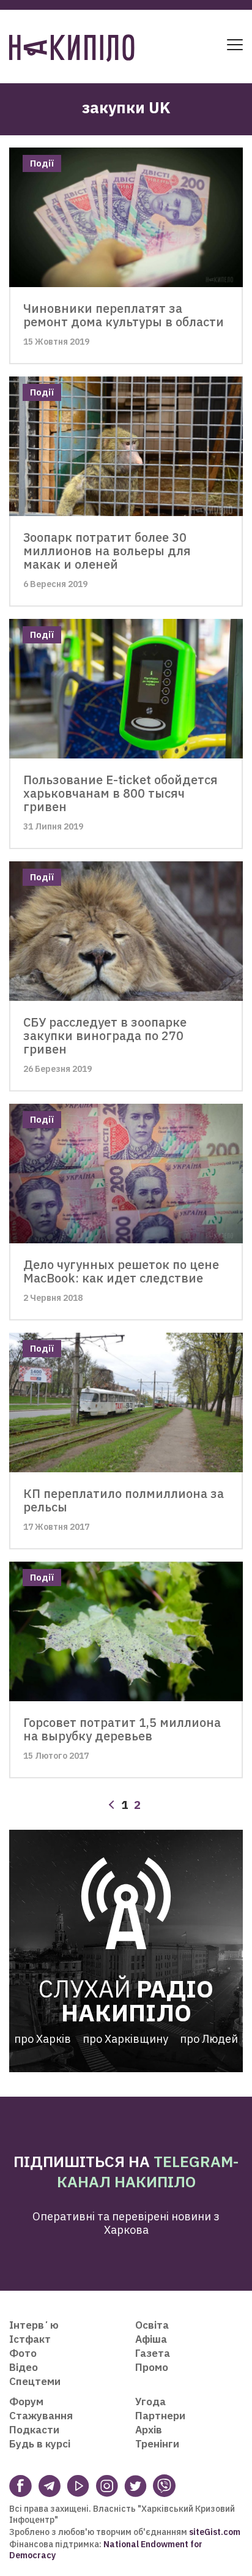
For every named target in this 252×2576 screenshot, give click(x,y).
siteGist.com (215, 2532)
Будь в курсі (40, 2444)
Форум (26, 2402)
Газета (153, 2353)
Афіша (151, 2339)
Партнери (160, 2416)
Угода (150, 2402)
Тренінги (157, 2444)
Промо (152, 2367)
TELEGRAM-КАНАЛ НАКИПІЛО (148, 2171)
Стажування (41, 2416)
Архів (149, 2430)
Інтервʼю (34, 2325)
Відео (24, 2367)
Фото (23, 2353)
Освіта (152, 2325)
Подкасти (34, 2430)
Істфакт (30, 2339)
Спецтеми (35, 2381)
